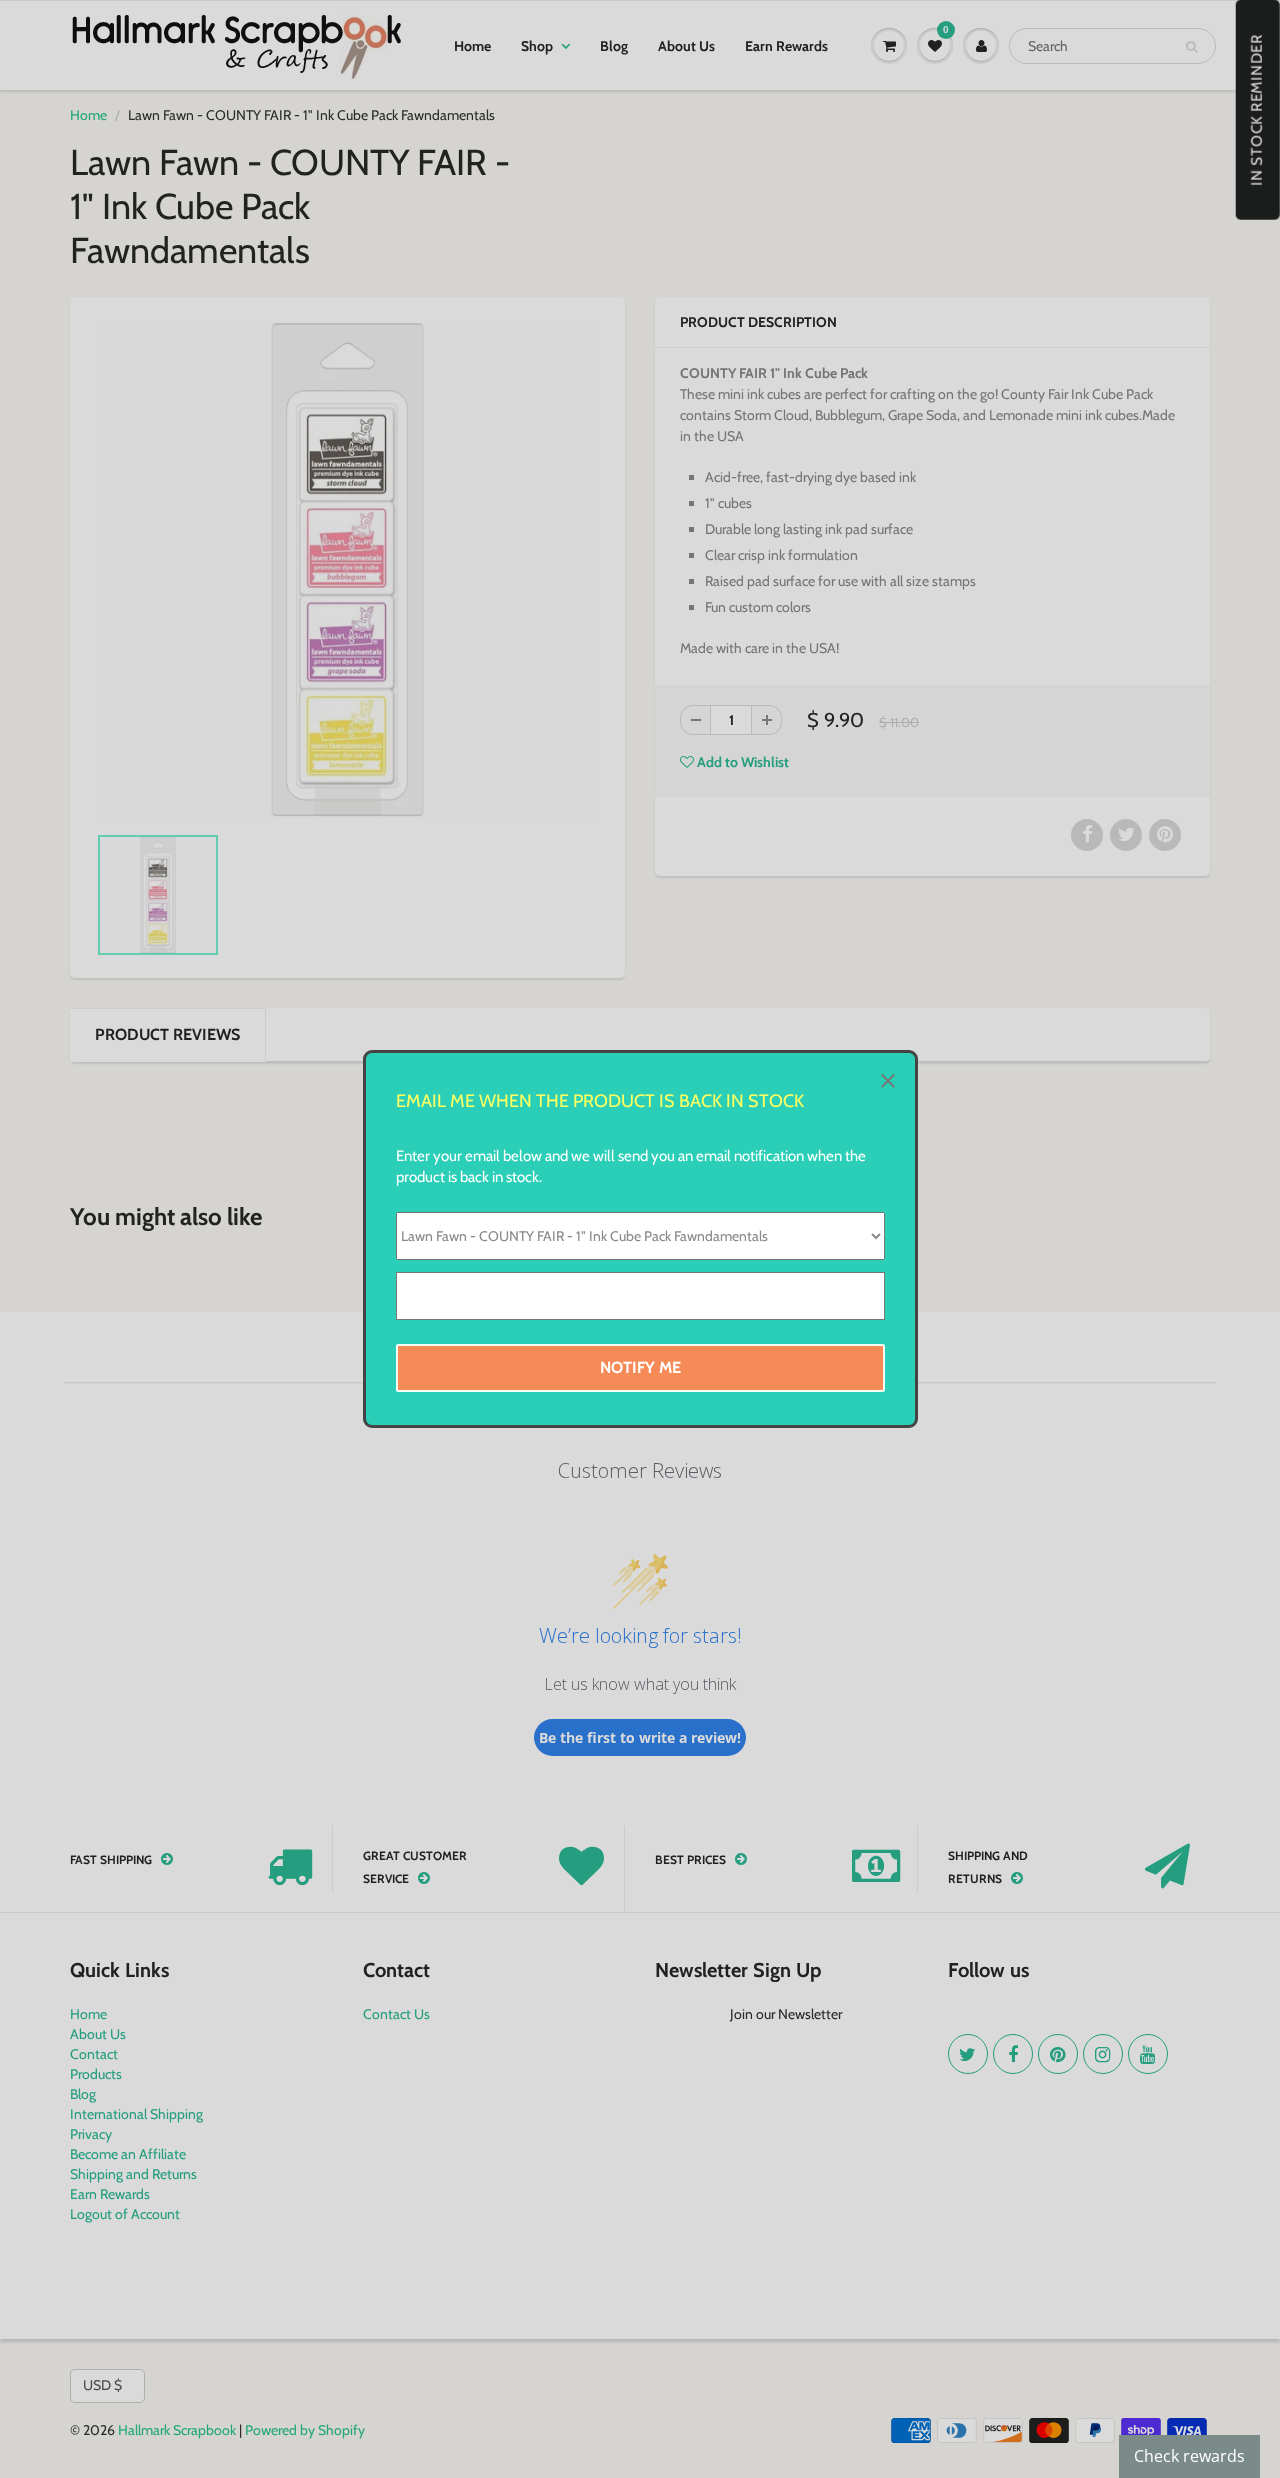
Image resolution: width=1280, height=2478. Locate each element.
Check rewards (1189, 2456)
